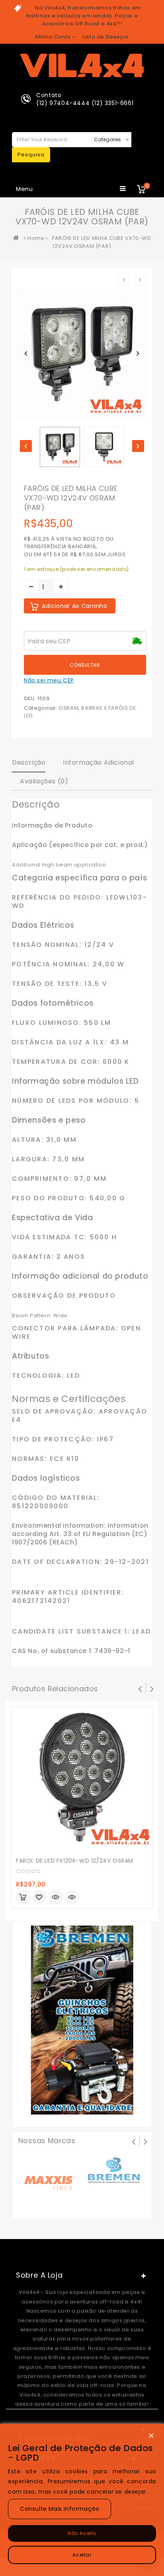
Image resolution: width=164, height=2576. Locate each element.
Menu (24, 189)
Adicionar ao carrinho (75, 606)
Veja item (56, 1897)
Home (36, 238)
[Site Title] (82, 65)
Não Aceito (82, 2533)
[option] (60, 447)
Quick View (72, 1898)
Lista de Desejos (106, 37)
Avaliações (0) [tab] (44, 781)
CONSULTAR (85, 665)
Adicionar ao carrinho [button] (23, 1897)
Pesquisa (31, 155)
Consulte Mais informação (60, 2509)
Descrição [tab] (29, 762)
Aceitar (82, 2555)
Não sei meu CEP (49, 680)
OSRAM (68, 708)
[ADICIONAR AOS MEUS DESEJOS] (39, 1898)
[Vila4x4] (18, 238)
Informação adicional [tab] (99, 762)
